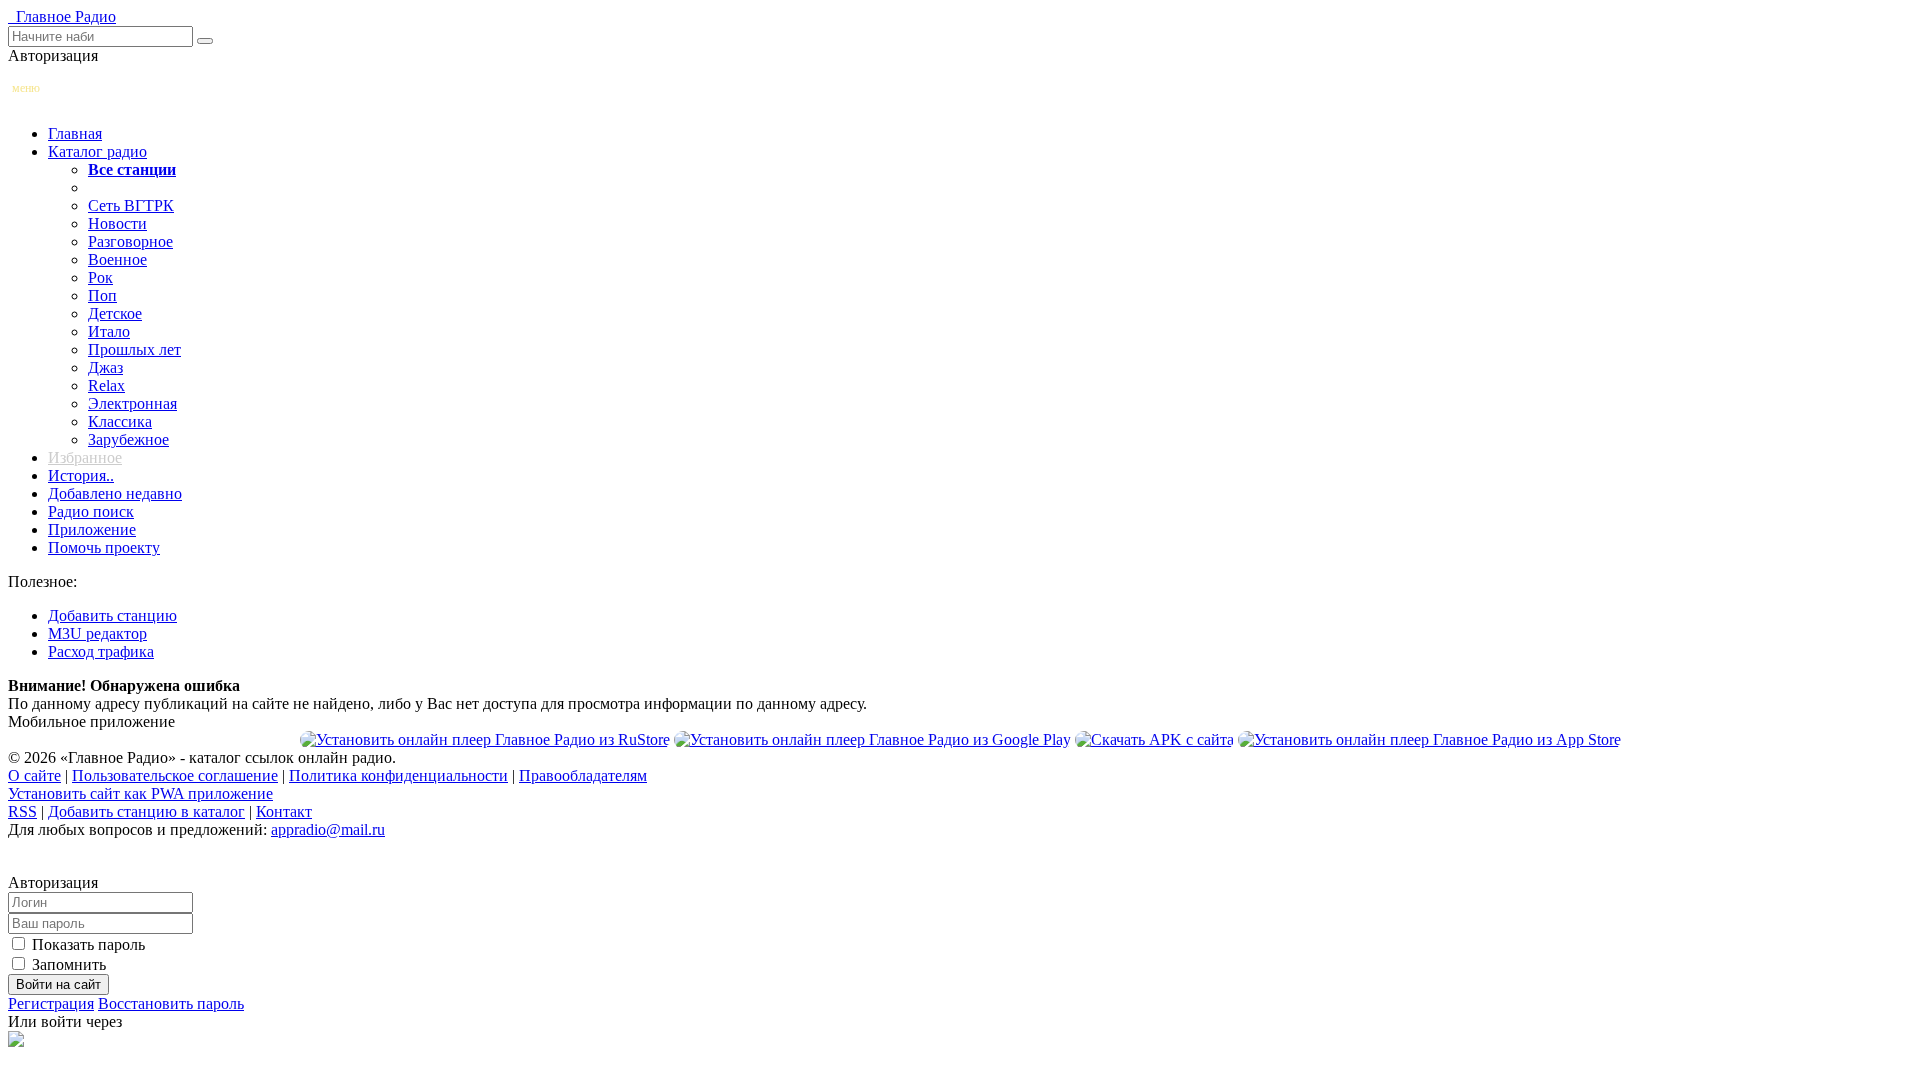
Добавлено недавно (115, 493)
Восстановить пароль (171, 1003)
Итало (109, 331)
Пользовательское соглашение (175, 775)
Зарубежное (128, 439)
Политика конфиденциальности (398, 775)
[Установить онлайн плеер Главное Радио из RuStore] (485, 739)
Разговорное (130, 241)
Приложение (92, 529)
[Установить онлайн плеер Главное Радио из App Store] (1429, 739)
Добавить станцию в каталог (146, 811)
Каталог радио (97, 151)
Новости (117, 223)
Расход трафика (101, 651)
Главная (75, 133)
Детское (115, 313)
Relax (106, 385)
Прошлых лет (134, 349)
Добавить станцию (112, 615)
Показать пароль (86, 944)
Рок (100, 277)
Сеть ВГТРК (131, 205)
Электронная (132, 403)
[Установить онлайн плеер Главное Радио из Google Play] (872, 739)
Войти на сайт (58, 984)
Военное (117, 259)
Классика (120, 421)
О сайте (34, 775)
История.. (81, 475)
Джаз (105, 367)
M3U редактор (97, 633)
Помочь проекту (104, 547)
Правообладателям (583, 775)
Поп (102, 295)
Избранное (85, 457)
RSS (22, 811)
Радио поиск (91, 511)
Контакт (284, 811)
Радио (62, 16)
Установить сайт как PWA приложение (140, 793)
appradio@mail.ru (328, 829)
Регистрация (51, 1003)
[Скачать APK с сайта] (1154, 739)
